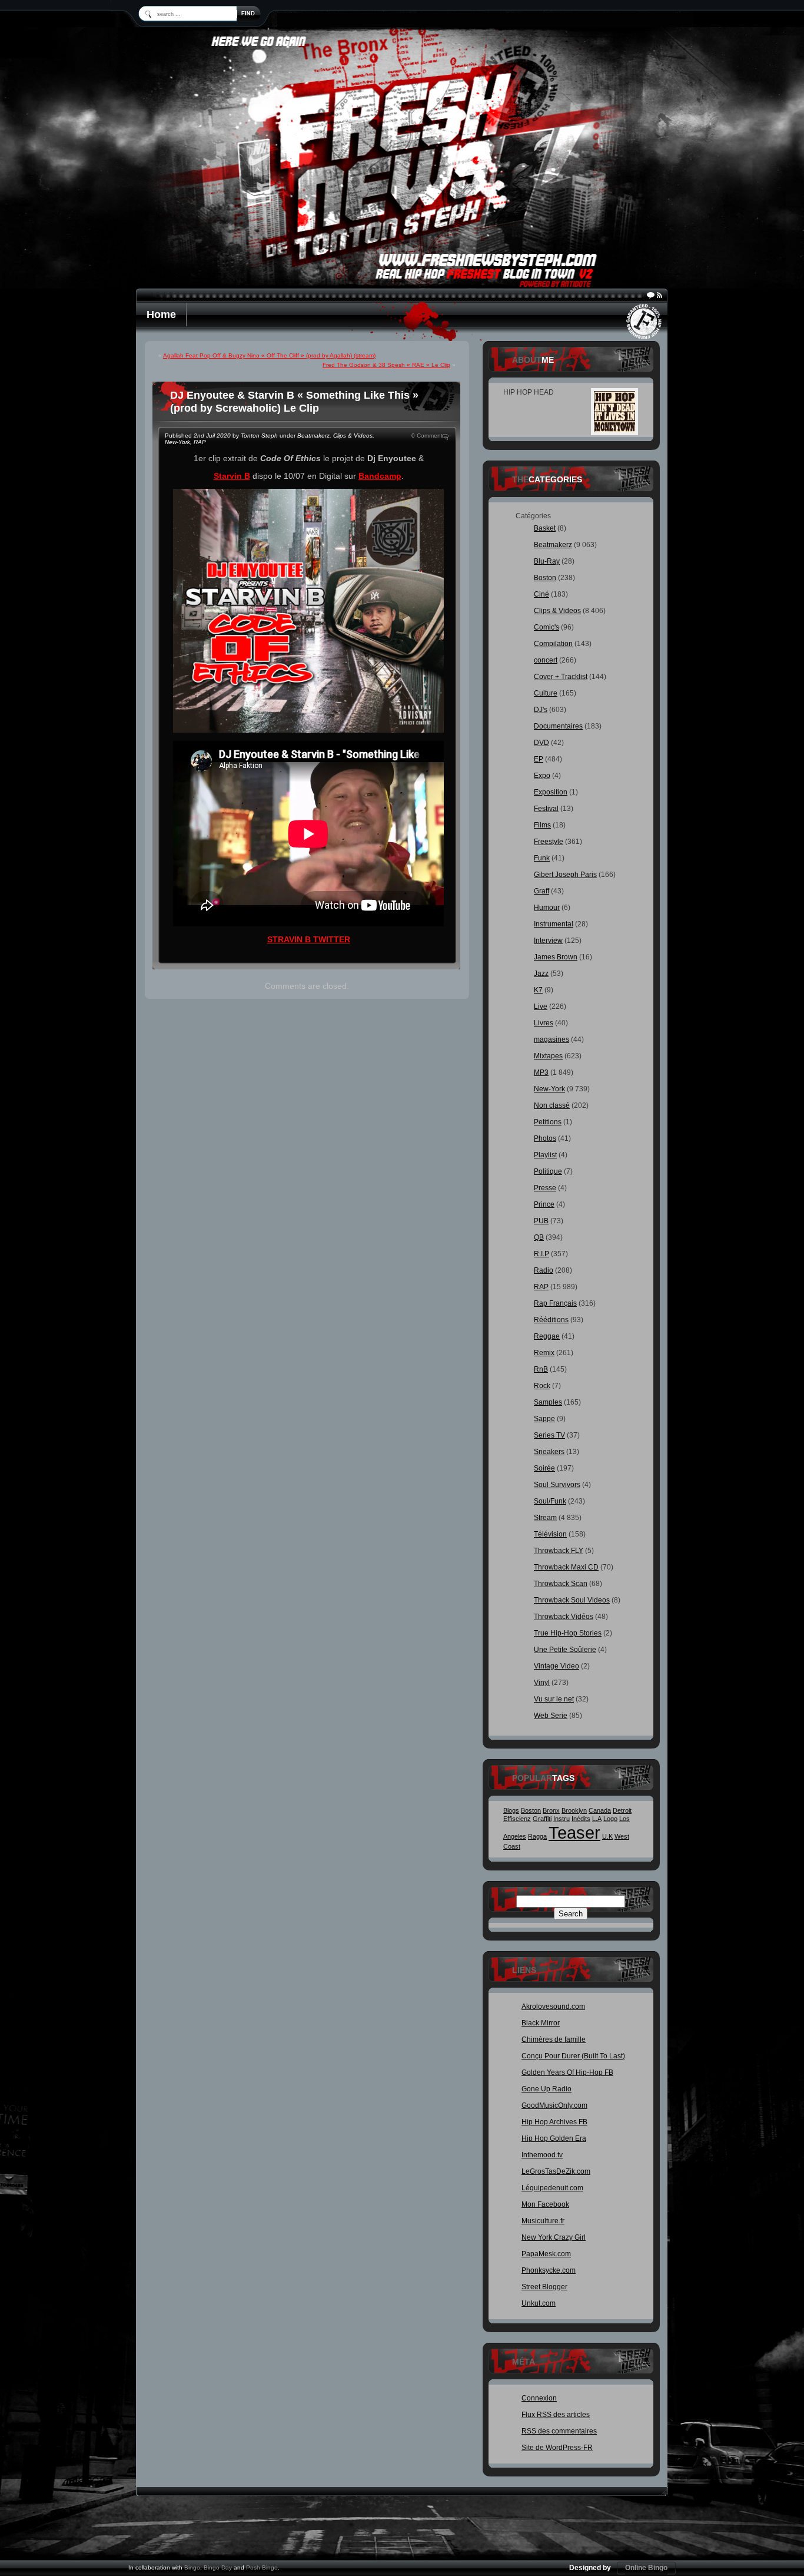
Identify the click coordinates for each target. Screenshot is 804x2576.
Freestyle (549, 842)
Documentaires (558, 726)
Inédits (581, 1819)
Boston (545, 578)
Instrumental (554, 924)
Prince (544, 1204)
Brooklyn (574, 1810)
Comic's (546, 627)
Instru (562, 1819)
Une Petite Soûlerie (565, 1650)
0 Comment (427, 436)
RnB (541, 1369)
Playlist (545, 1155)
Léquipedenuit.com (552, 2188)
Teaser (574, 1832)
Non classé (552, 1105)
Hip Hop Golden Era (554, 2138)
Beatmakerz (313, 436)
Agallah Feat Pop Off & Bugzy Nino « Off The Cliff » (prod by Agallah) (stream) (269, 355)
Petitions (548, 1122)
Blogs (511, 1810)
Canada (600, 1810)
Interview (548, 941)
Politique (548, 1171)
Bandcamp (380, 476)
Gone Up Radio (546, 2089)
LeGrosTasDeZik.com (556, 2171)
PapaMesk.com (546, 2254)
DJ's (541, 710)
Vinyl (542, 1683)
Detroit (622, 1810)
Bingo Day (218, 2567)
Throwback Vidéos (564, 1617)
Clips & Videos (353, 436)
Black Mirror (541, 2023)
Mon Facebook (545, 2204)
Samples (548, 1402)
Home (161, 314)
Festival (546, 809)
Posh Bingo (262, 2567)
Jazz (541, 974)
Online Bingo (646, 2568)
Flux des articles (556, 2415)
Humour (547, 908)
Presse (545, 1188)
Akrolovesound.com (553, 2007)
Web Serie (551, 1716)
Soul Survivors (557, 1485)
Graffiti (542, 1819)
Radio (544, 1270)
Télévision (550, 1534)
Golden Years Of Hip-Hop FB (567, 2072)
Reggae (547, 1336)
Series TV (549, 1435)
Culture (546, 693)
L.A (597, 1819)
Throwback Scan (561, 1584)
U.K (607, 1836)
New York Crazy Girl (554, 2237)
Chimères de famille (554, 2039)
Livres (544, 1023)
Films (542, 825)
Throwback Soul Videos (572, 1600)
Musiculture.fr (543, 2221)
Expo (542, 776)
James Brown (556, 957)
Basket (545, 528)
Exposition (551, 792)
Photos (545, 1138)
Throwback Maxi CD (566, 1567)
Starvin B (232, 476)
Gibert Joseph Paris (565, 875)
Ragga (537, 1836)
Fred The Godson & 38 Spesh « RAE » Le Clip (386, 365)
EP (539, 759)
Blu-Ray (547, 561)
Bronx (551, 1810)
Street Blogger (544, 2287)
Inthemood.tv (542, 2155)
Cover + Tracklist (561, 677)
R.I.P (541, 1254)
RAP (200, 442)
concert (546, 660)
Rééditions (551, 1320)
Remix (544, 1353)
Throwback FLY (559, 1551)
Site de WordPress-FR (557, 2448)
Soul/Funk (550, 1501)
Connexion (539, 2398)
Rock (542, 1386)
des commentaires (559, 2431)
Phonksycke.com (549, 2270)
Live (541, 1006)
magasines (551, 1039)
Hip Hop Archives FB (554, 2122)
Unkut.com (539, 2303)
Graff (541, 891)
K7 (538, 990)
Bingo (192, 2567)
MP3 (541, 1072)
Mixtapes (548, 1056)
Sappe (544, 1419)
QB (539, 1237)
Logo (610, 1819)
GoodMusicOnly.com (554, 2105)
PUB (541, 1221)
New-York (177, 442)
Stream (545, 1518)
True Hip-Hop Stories (568, 1633)
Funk (542, 858)
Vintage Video (557, 1666)
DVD (541, 743)
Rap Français (555, 1303)
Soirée (544, 1468)
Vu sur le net (554, 1699)
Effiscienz (517, 1819)
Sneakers (549, 1452)
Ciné (541, 594)
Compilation (553, 644)
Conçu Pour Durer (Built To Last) (573, 2056)
